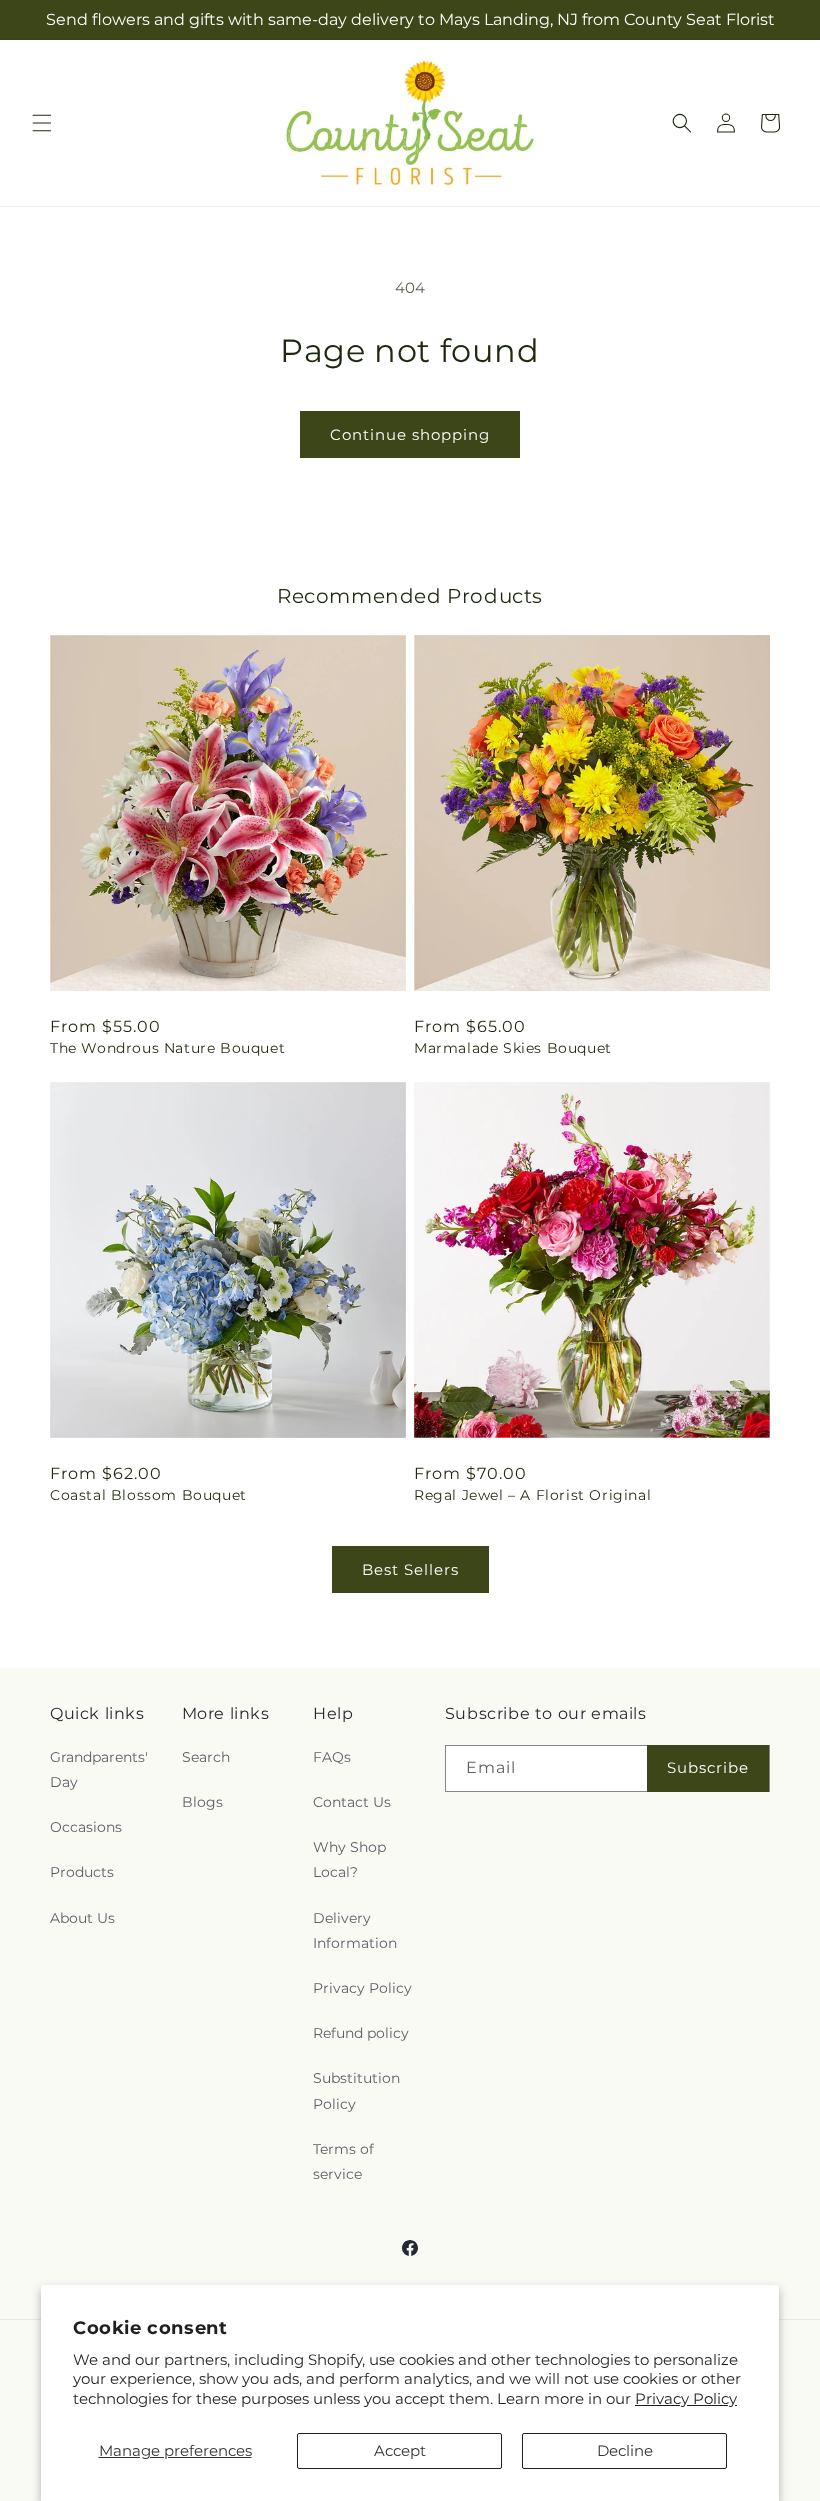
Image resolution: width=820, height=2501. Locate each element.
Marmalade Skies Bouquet (513, 1048)
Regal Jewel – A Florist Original (532, 1495)
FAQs (332, 1757)
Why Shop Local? (349, 1859)
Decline (625, 2450)
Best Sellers (410, 1569)
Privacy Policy (686, 2398)
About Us (82, 1918)
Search (206, 1757)
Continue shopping (410, 434)
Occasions (86, 1827)
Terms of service (343, 2161)
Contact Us (352, 1802)
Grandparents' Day (99, 1769)
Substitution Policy (356, 2090)
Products (82, 1872)
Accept (400, 2450)
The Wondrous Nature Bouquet (167, 1048)
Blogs (202, 1802)
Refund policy (361, 2033)
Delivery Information (355, 1930)
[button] (42, 123)
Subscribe (708, 1767)
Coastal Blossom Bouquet (148, 1495)
